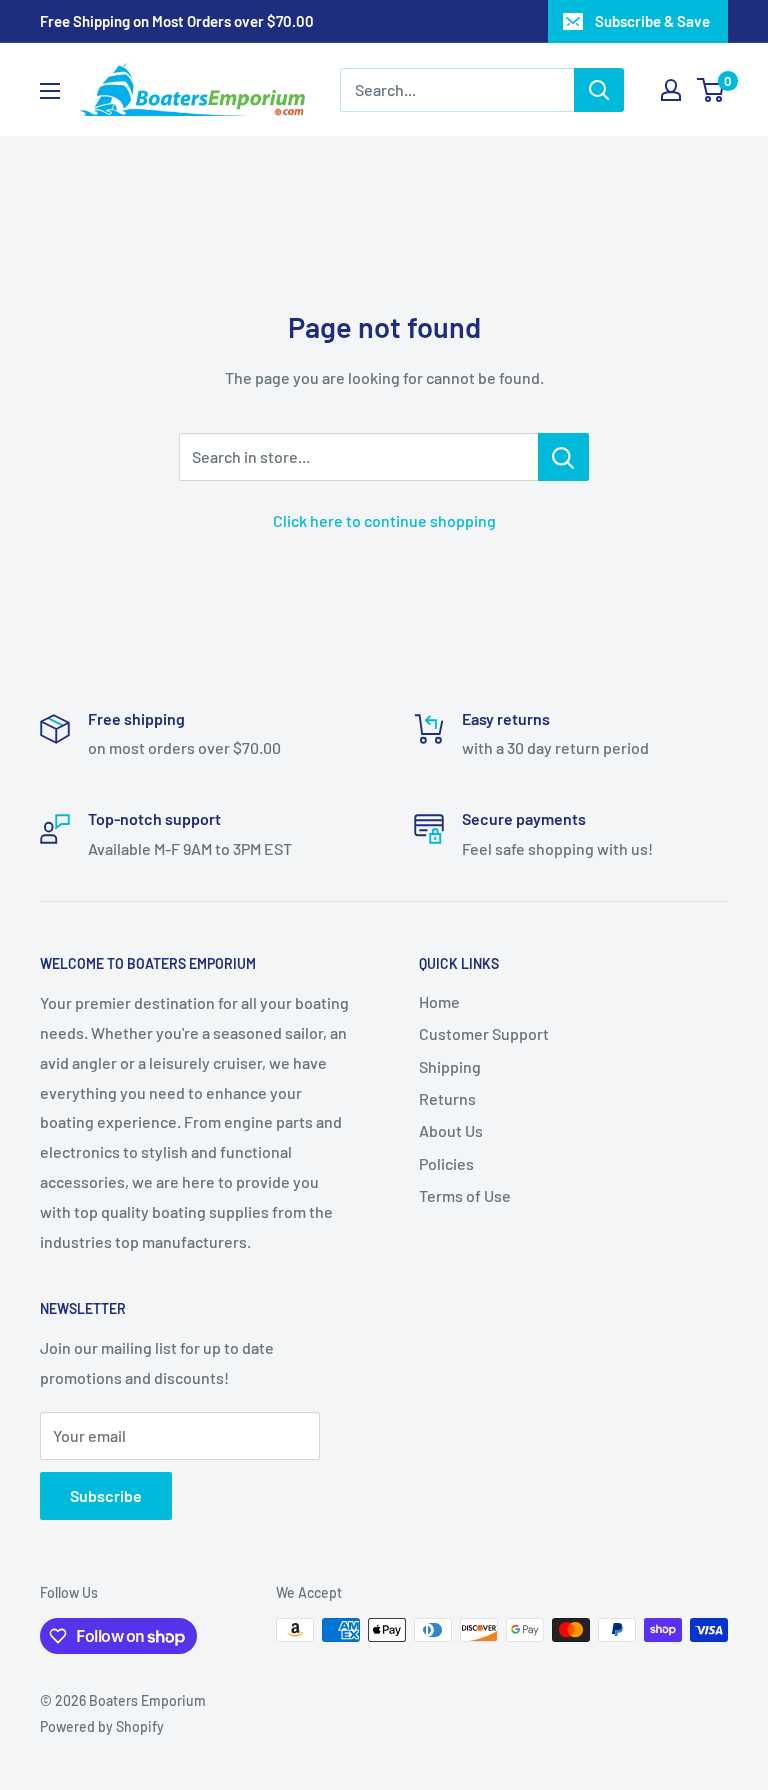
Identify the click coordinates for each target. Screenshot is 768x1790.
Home (439, 1001)
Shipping (450, 1066)
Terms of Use (465, 1195)
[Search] (599, 90)
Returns (447, 1098)
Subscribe (106, 1495)
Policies (446, 1163)
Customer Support (484, 1033)
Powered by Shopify (102, 1726)
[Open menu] (50, 91)
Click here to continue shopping (384, 520)
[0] (711, 90)
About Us (451, 1130)
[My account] (671, 90)
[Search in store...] (563, 457)
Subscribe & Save (652, 21)
